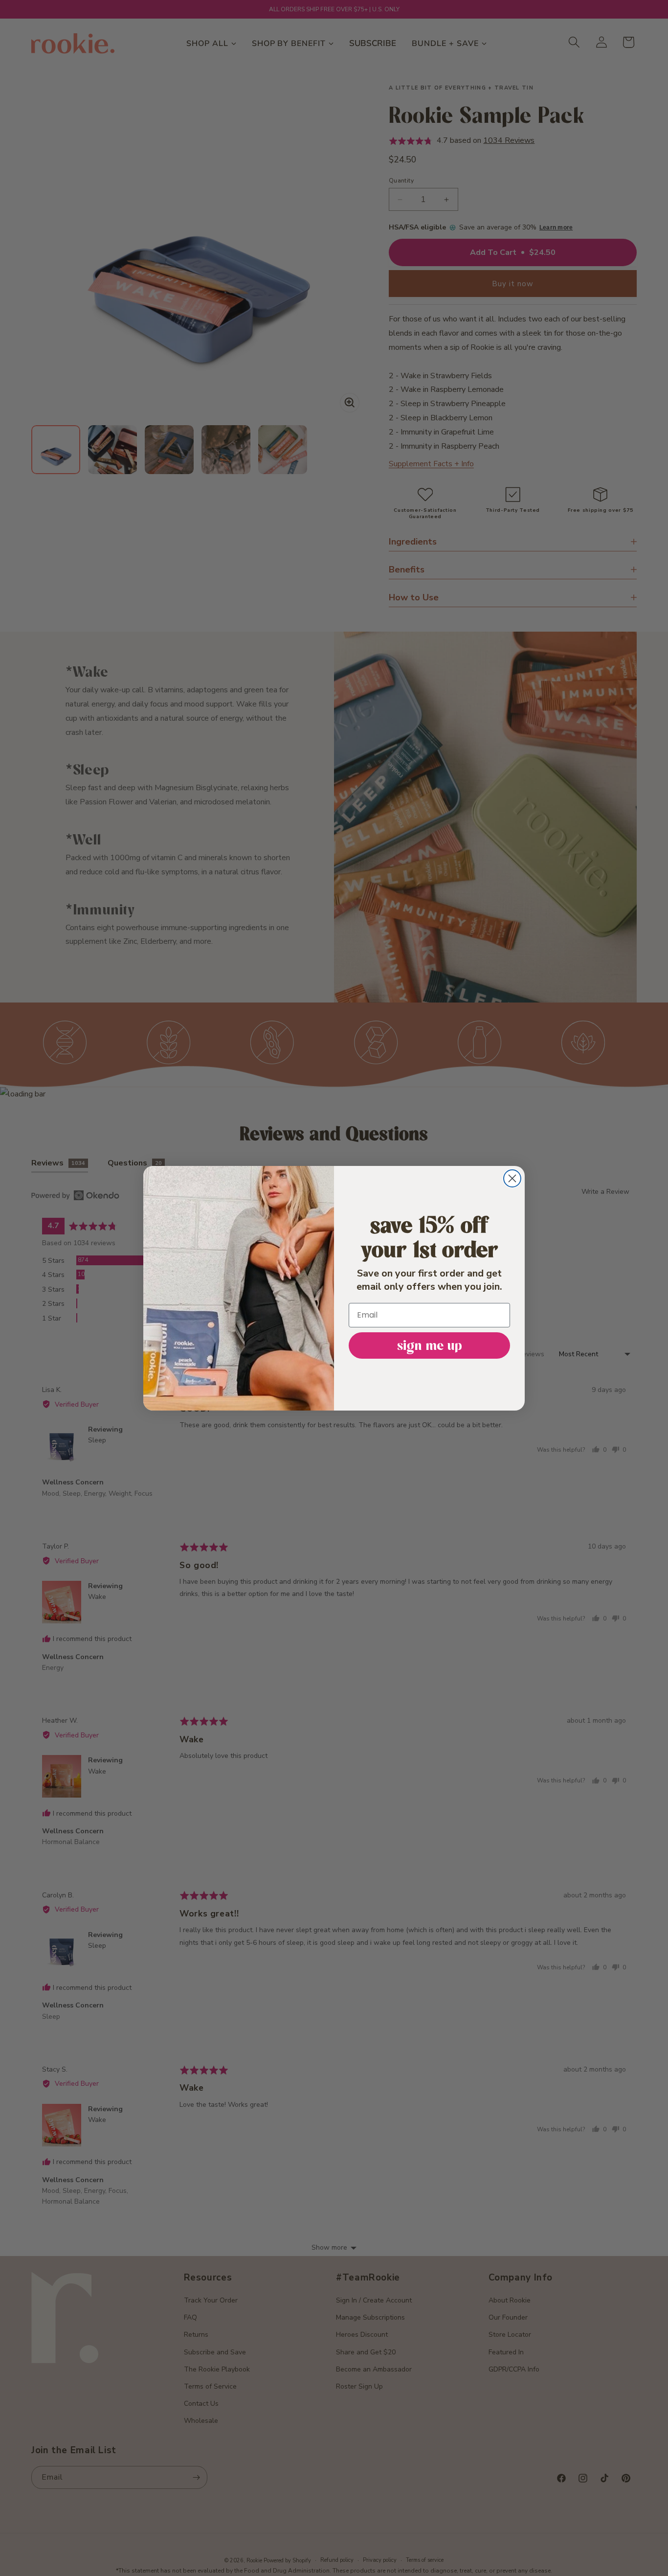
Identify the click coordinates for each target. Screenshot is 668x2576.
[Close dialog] (512, 1178)
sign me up (430, 1345)
